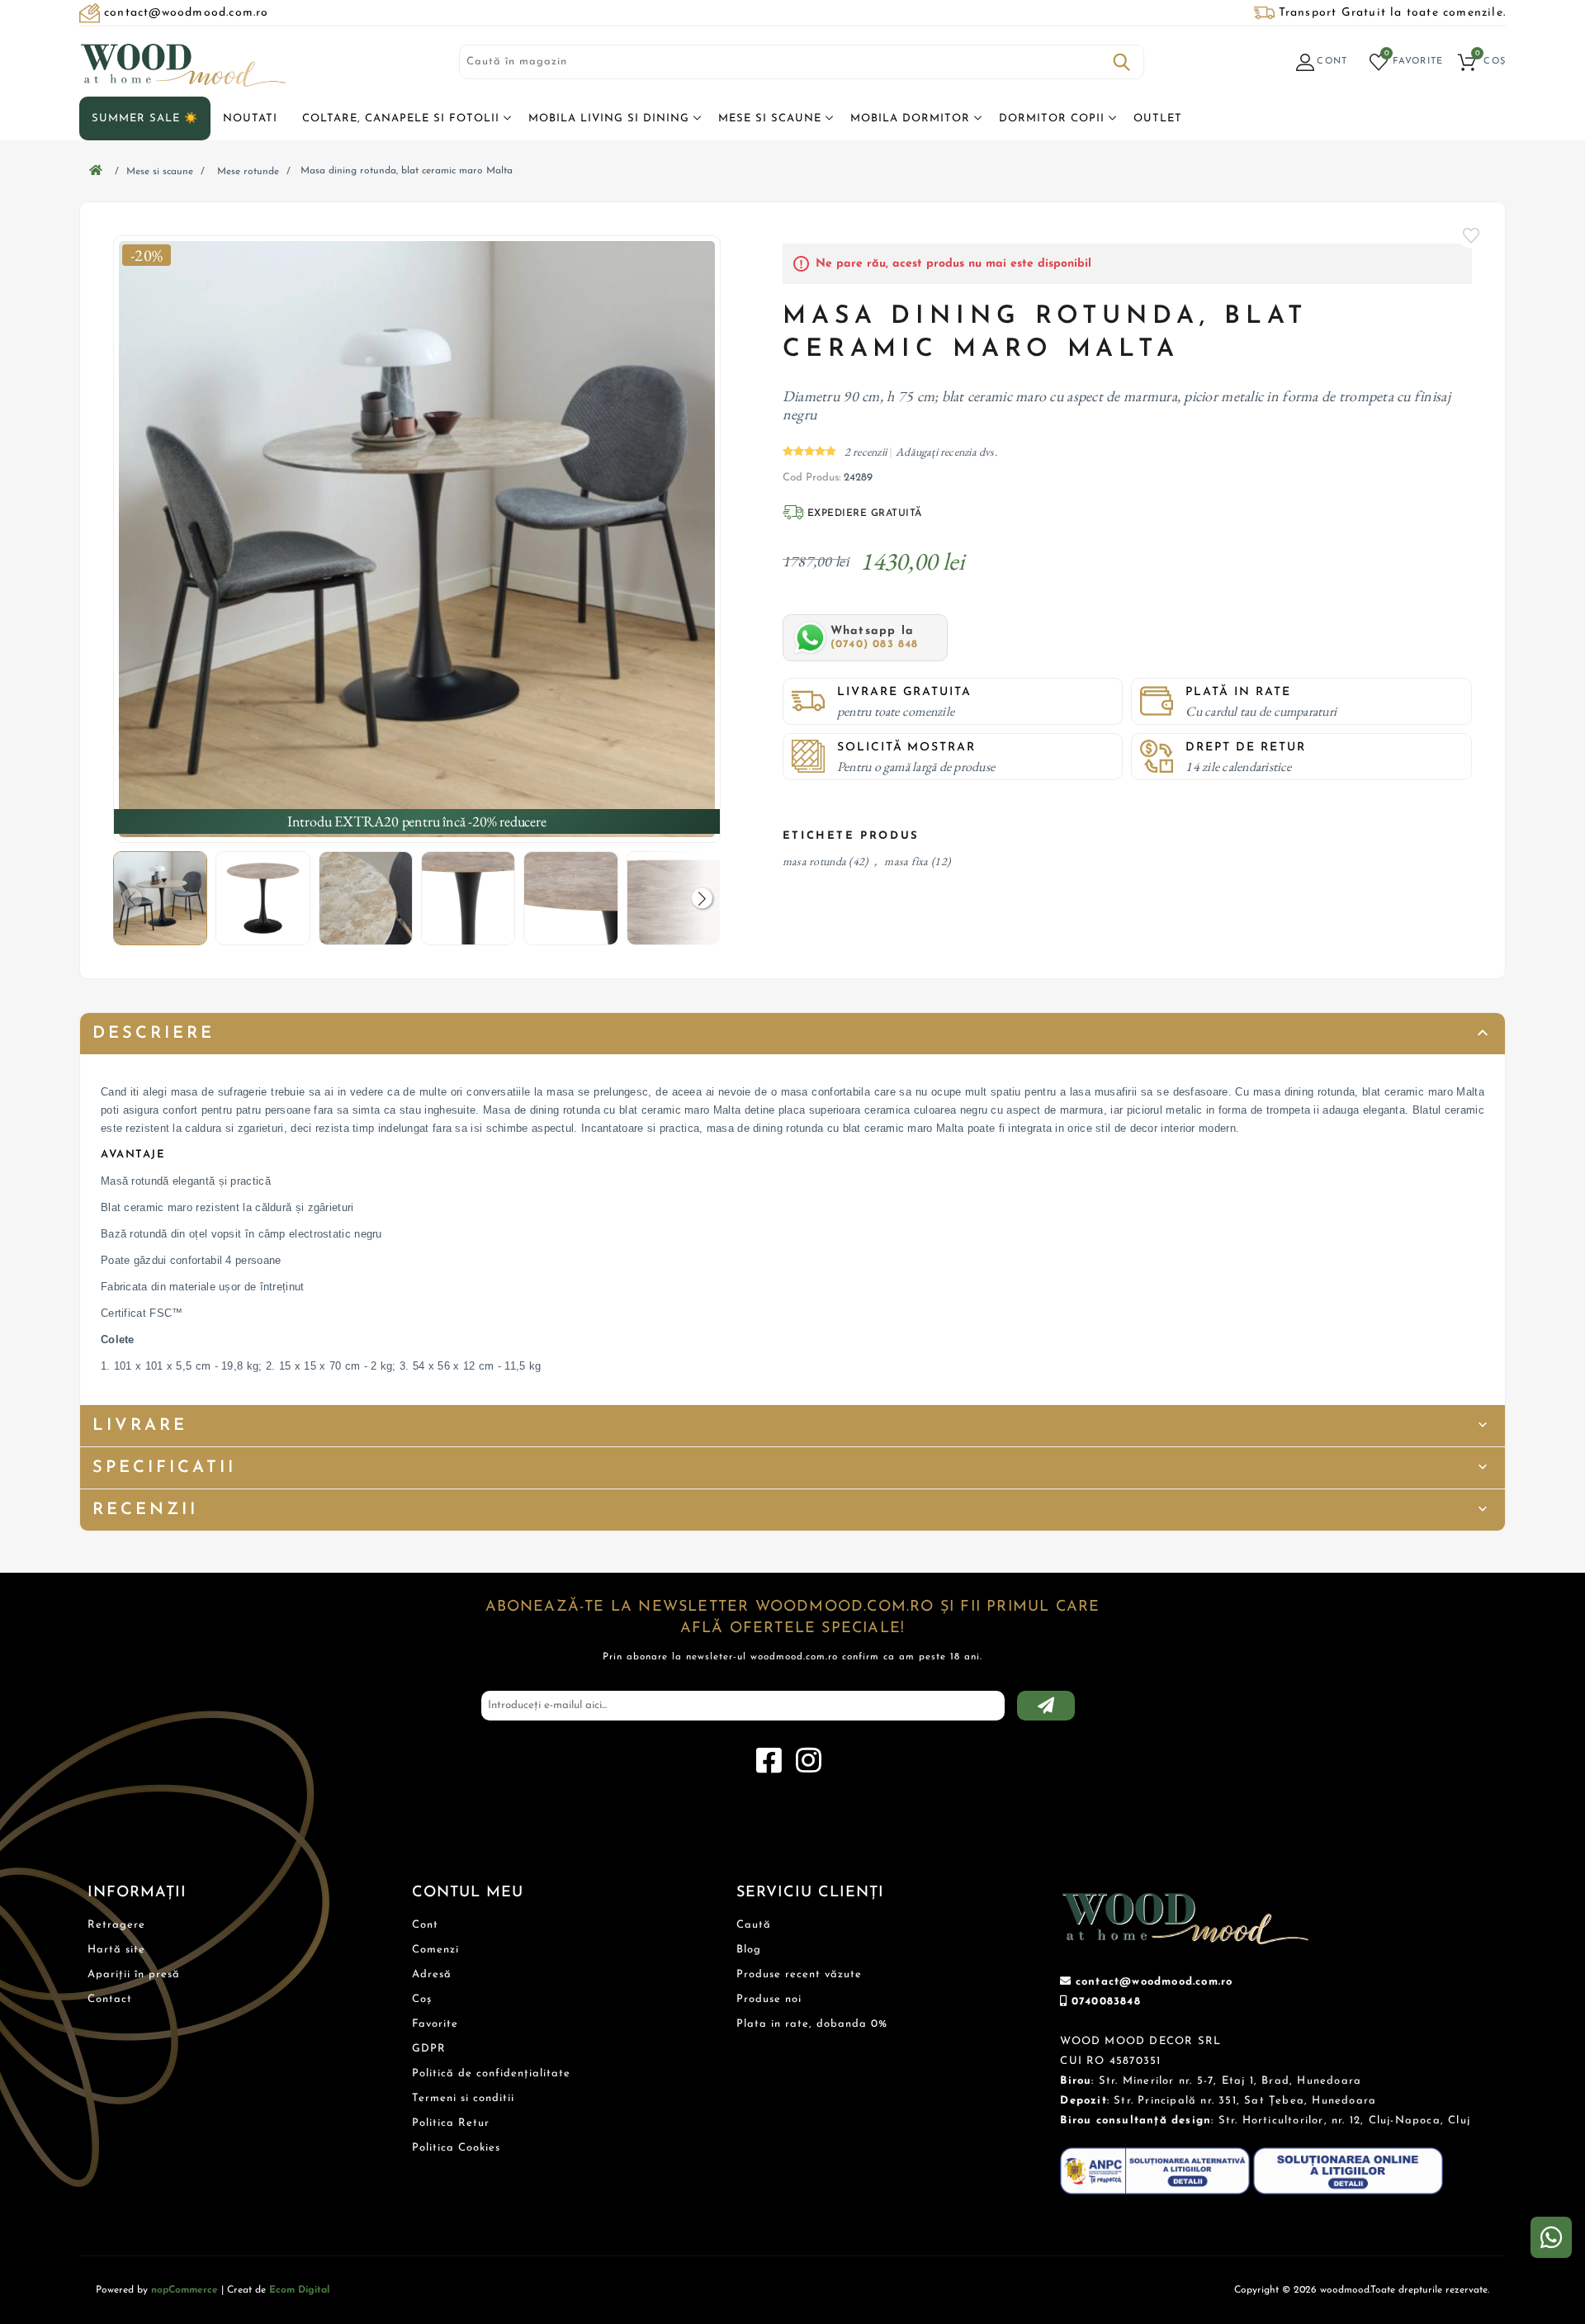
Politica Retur (451, 2123)
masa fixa (906, 861)
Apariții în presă (134, 1974)
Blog (749, 1950)
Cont (425, 1925)
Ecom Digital (299, 2290)
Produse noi (769, 1999)
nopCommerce (185, 2290)
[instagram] (808, 1761)
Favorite (1472, 235)
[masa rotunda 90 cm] (417, 539)
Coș (422, 1999)
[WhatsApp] (1551, 2237)
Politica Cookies (456, 2148)
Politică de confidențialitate (491, 2073)
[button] (702, 899)
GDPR (429, 2049)
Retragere (116, 1925)
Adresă (432, 1974)
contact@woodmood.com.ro (1154, 1982)
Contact (110, 1999)
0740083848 (1106, 2002)
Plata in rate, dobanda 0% (812, 2024)
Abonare (1046, 1706)
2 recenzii (867, 452)
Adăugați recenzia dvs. (946, 452)
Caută (1122, 62)
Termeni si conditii (463, 2098)
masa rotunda (814, 861)
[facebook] (769, 1761)
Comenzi (435, 1950)
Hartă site (116, 1950)
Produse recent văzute (799, 1974)
